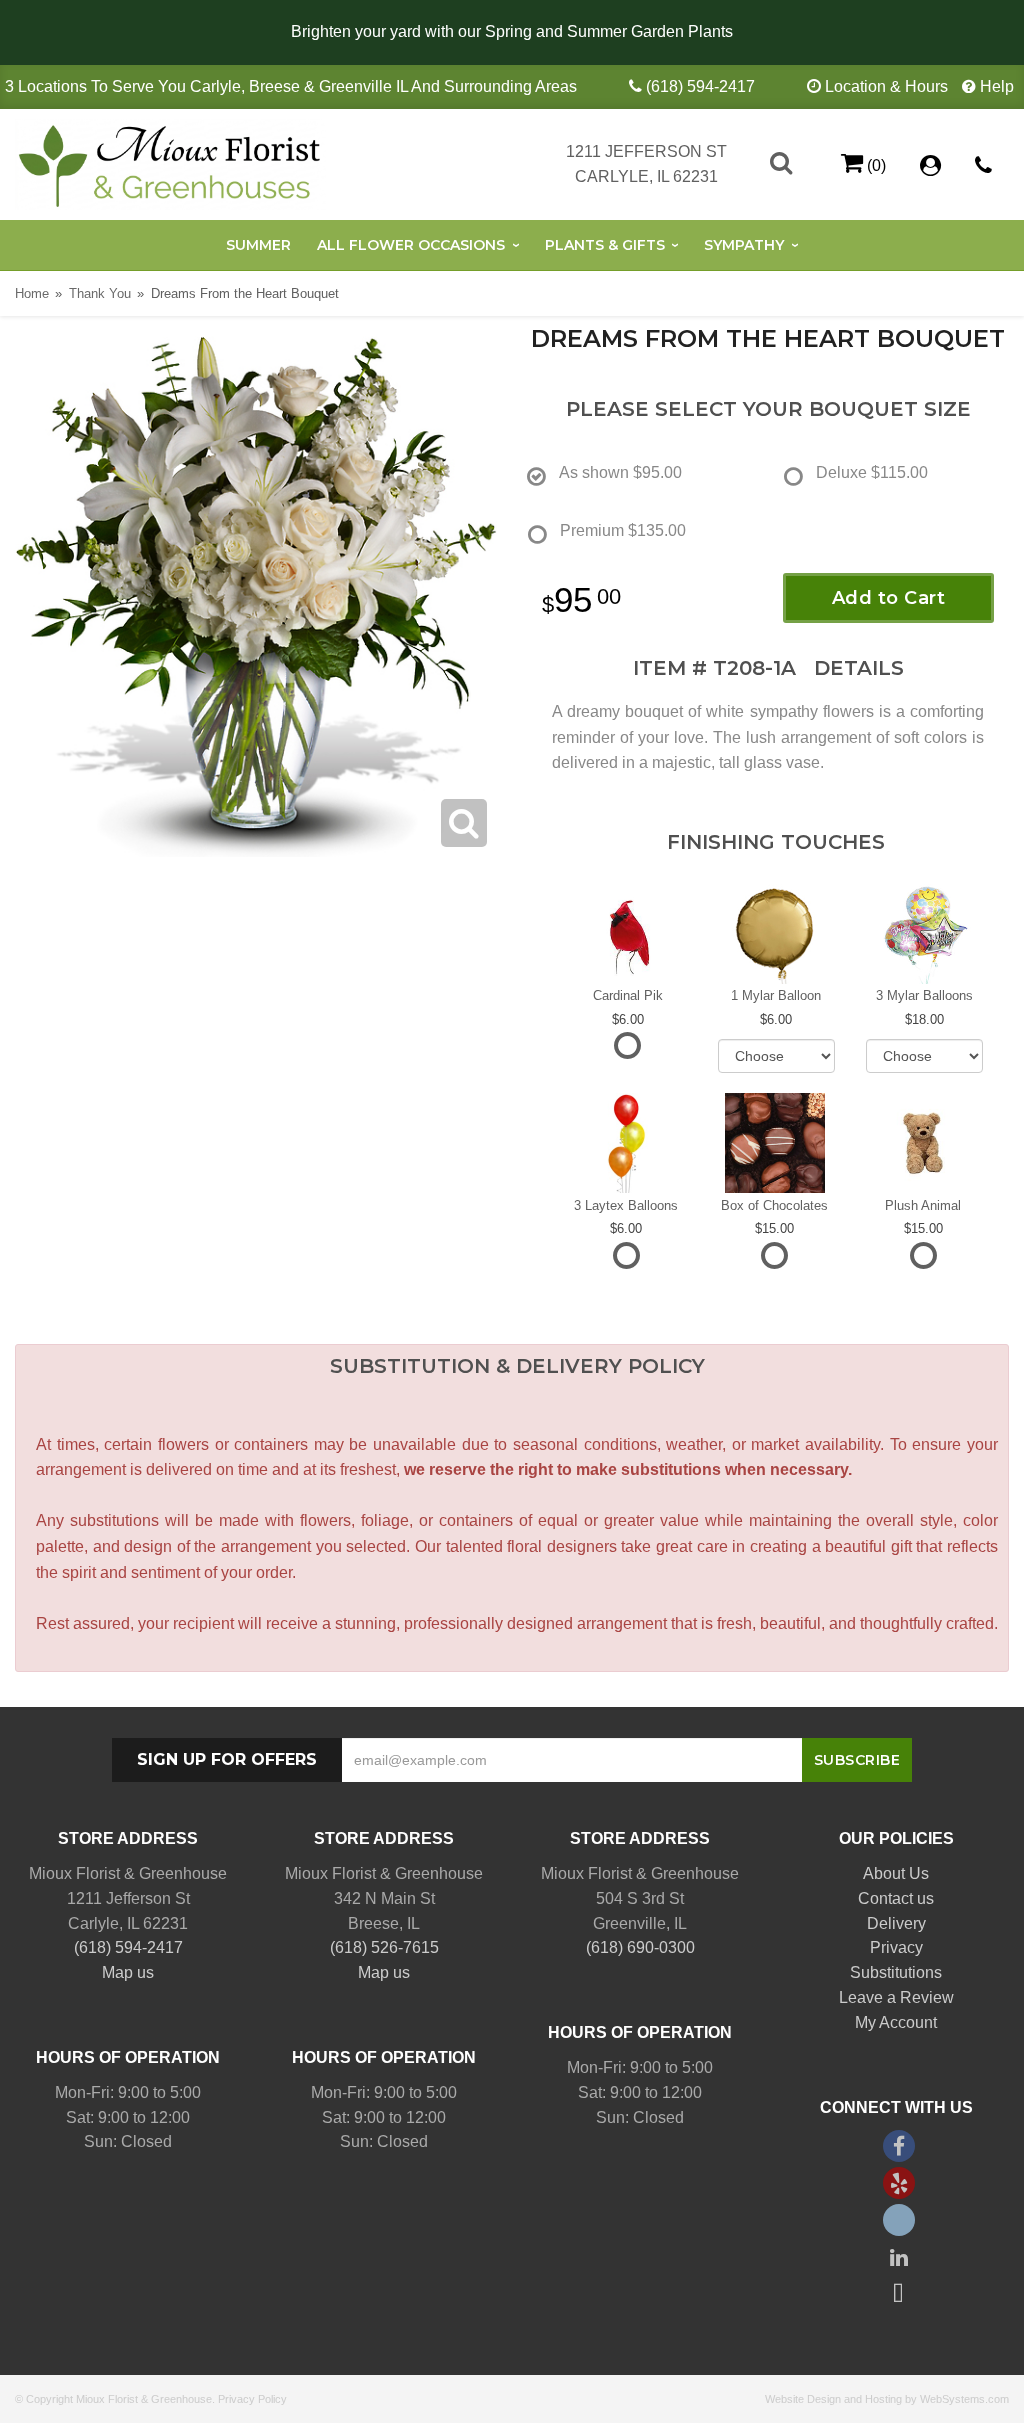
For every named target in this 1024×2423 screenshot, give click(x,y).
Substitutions (896, 1972)
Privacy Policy (252, 2399)
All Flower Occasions (411, 245)
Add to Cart (889, 598)
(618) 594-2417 (700, 86)
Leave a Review (896, 1997)
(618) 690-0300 (640, 1947)
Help (997, 86)
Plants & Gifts (605, 245)
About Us (896, 1873)
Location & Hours (886, 86)
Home (32, 293)
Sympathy (744, 245)
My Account (896, 2022)
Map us (128, 1972)
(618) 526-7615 (384, 1947)
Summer (258, 245)
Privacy (896, 1947)
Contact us (896, 1898)
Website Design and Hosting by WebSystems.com (887, 2399)
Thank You (100, 293)
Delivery (896, 1923)
